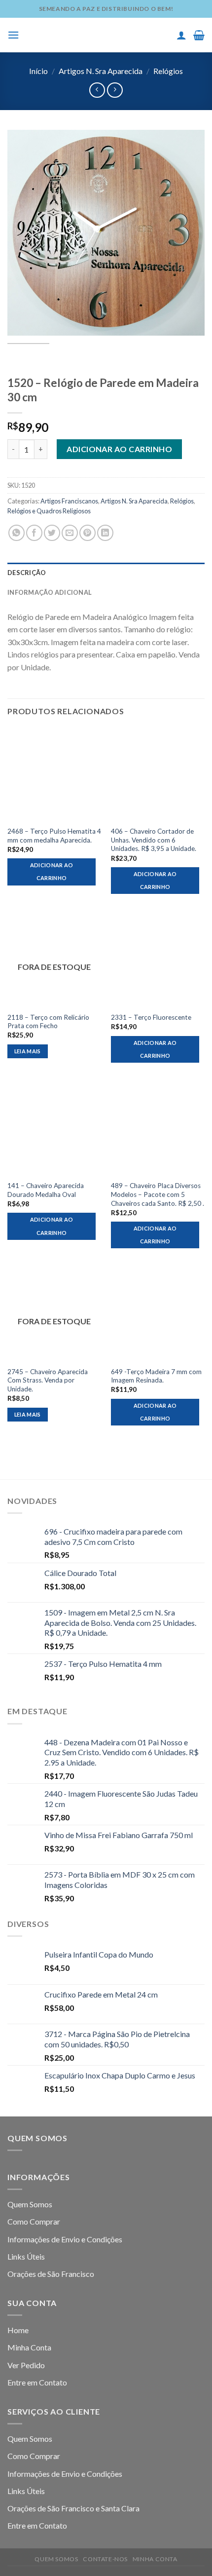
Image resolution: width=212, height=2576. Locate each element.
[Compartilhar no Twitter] (52, 533)
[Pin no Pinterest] (88, 533)
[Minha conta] (181, 35)
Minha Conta (29, 2347)
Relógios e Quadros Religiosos (49, 511)
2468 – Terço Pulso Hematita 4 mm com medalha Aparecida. (54, 836)
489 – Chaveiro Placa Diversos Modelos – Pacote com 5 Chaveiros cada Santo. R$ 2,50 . (158, 1194)
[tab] (106, 573)
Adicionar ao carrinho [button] (52, 871)
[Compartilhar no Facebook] (34, 533)
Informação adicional (50, 592)
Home (18, 2330)
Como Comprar (34, 2221)
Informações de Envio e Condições (65, 2239)
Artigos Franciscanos (69, 501)
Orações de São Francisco (51, 2274)
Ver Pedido (26, 2365)
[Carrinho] (199, 35)
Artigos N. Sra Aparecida (101, 71)
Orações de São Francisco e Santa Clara (73, 2508)
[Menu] (13, 35)
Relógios (168, 71)
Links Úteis (26, 2256)
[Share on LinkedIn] (105, 533)
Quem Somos (30, 2204)
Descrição (27, 573)
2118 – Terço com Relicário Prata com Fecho (48, 1022)
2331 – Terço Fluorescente (151, 1017)
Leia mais (28, 1051)
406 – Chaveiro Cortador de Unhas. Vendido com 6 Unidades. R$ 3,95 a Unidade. (154, 840)
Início (38, 71)
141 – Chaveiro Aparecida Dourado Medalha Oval (46, 1190)
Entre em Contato (37, 2382)
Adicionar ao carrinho (119, 449)
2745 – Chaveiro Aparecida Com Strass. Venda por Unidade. (48, 1380)
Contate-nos (105, 2559)
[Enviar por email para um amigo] (70, 533)
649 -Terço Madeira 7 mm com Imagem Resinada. (156, 1376)
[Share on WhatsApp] (17, 533)
